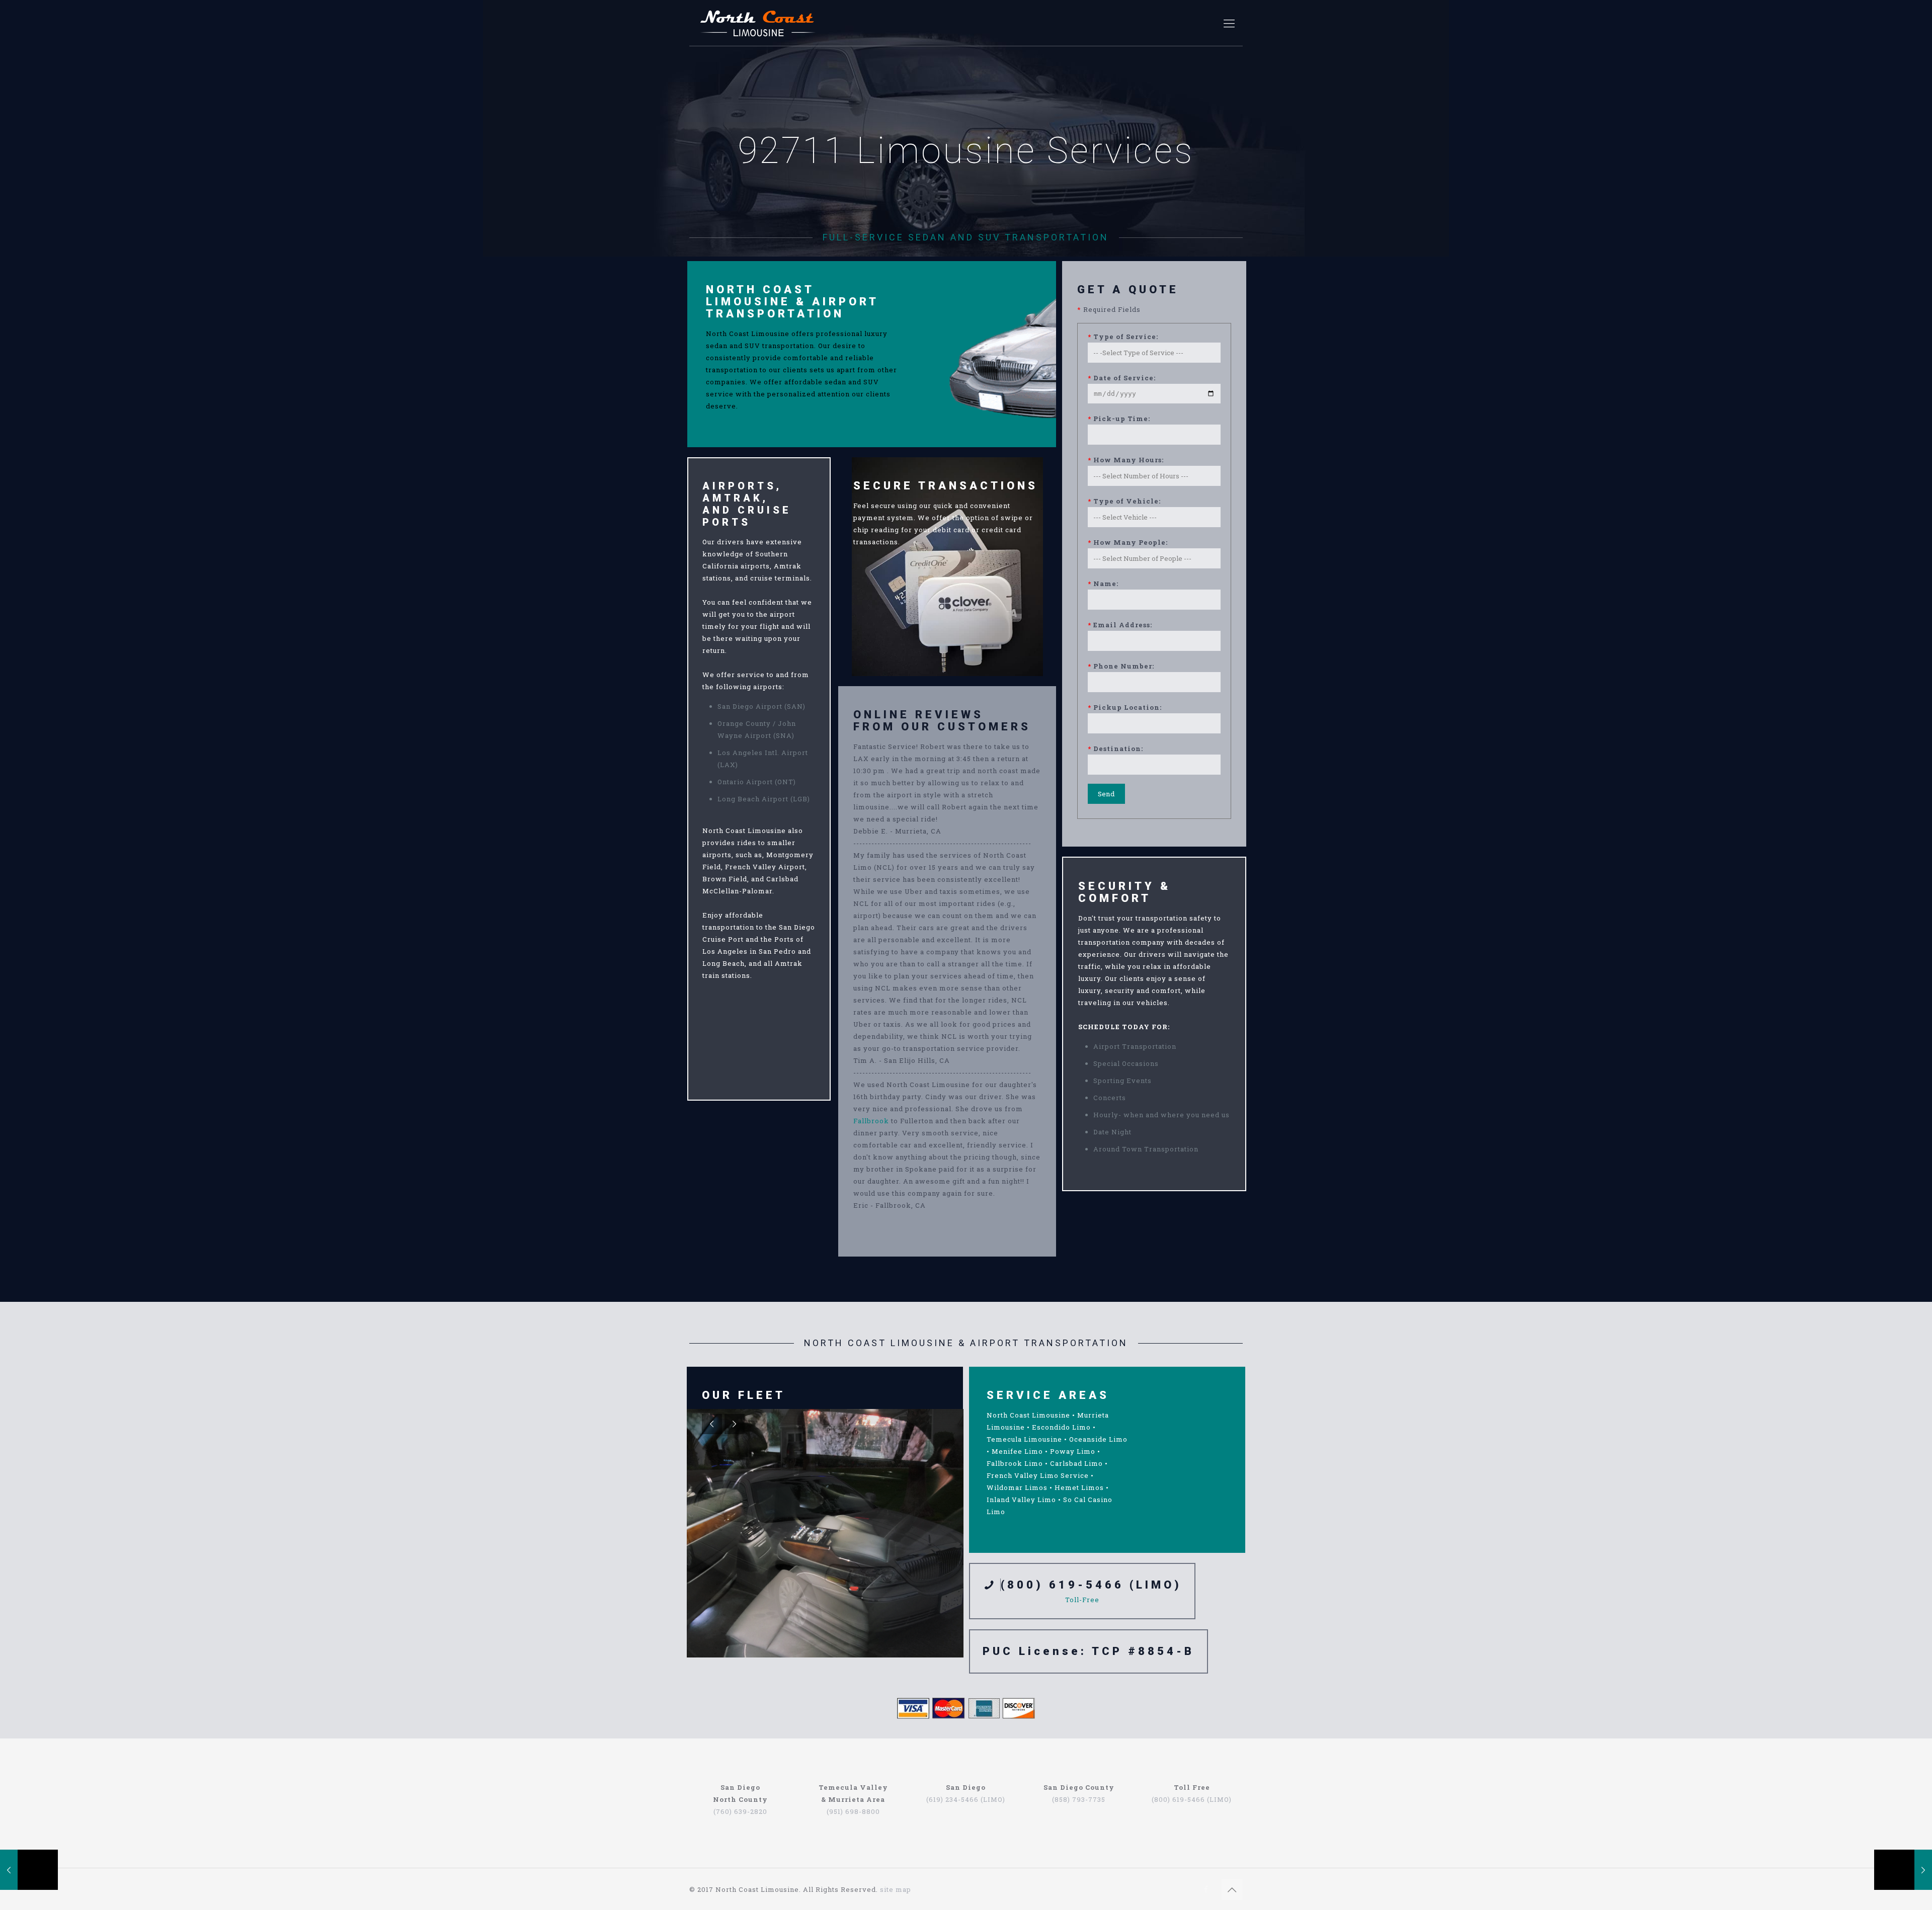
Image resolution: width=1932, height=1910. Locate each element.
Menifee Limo (1017, 1451)
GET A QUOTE (1128, 289)
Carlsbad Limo (1076, 1463)
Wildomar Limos (1017, 1487)
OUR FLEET (744, 1395)
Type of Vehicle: (1124, 501)
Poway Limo (1073, 1451)
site (887, 1889)
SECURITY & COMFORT (1124, 892)
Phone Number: (1121, 666)
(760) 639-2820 (740, 1811)
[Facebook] (1206, 1889)
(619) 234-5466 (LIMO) (966, 1799)
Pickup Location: (1125, 707)
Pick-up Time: (1119, 419)
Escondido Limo (1061, 1427)
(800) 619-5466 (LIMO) (1091, 1585)
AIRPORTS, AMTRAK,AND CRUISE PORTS (747, 504)
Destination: (1115, 749)
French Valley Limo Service (1038, 1475)
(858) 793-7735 (1079, 1799)
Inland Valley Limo (1021, 1500)
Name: (1103, 584)
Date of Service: (1122, 378)
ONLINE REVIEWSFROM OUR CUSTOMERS (942, 721)
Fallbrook (871, 1121)
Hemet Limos (1079, 1487)
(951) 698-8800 (853, 1811)
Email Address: (1120, 625)
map (903, 1889)
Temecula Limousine (1024, 1439)
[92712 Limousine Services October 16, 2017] (1903, 1870)
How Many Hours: (1126, 460)
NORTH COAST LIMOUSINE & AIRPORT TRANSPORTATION (792, 302)
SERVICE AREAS (1048, 1395)
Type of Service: (1123, 337)
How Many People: (1128, 542)
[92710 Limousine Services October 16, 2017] (29, 1870)
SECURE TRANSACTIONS (946, 486)
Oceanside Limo (1098, 1439)
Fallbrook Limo (1015, 1463)
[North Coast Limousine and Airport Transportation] (758, 23)
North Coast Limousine (1028, 1415)
